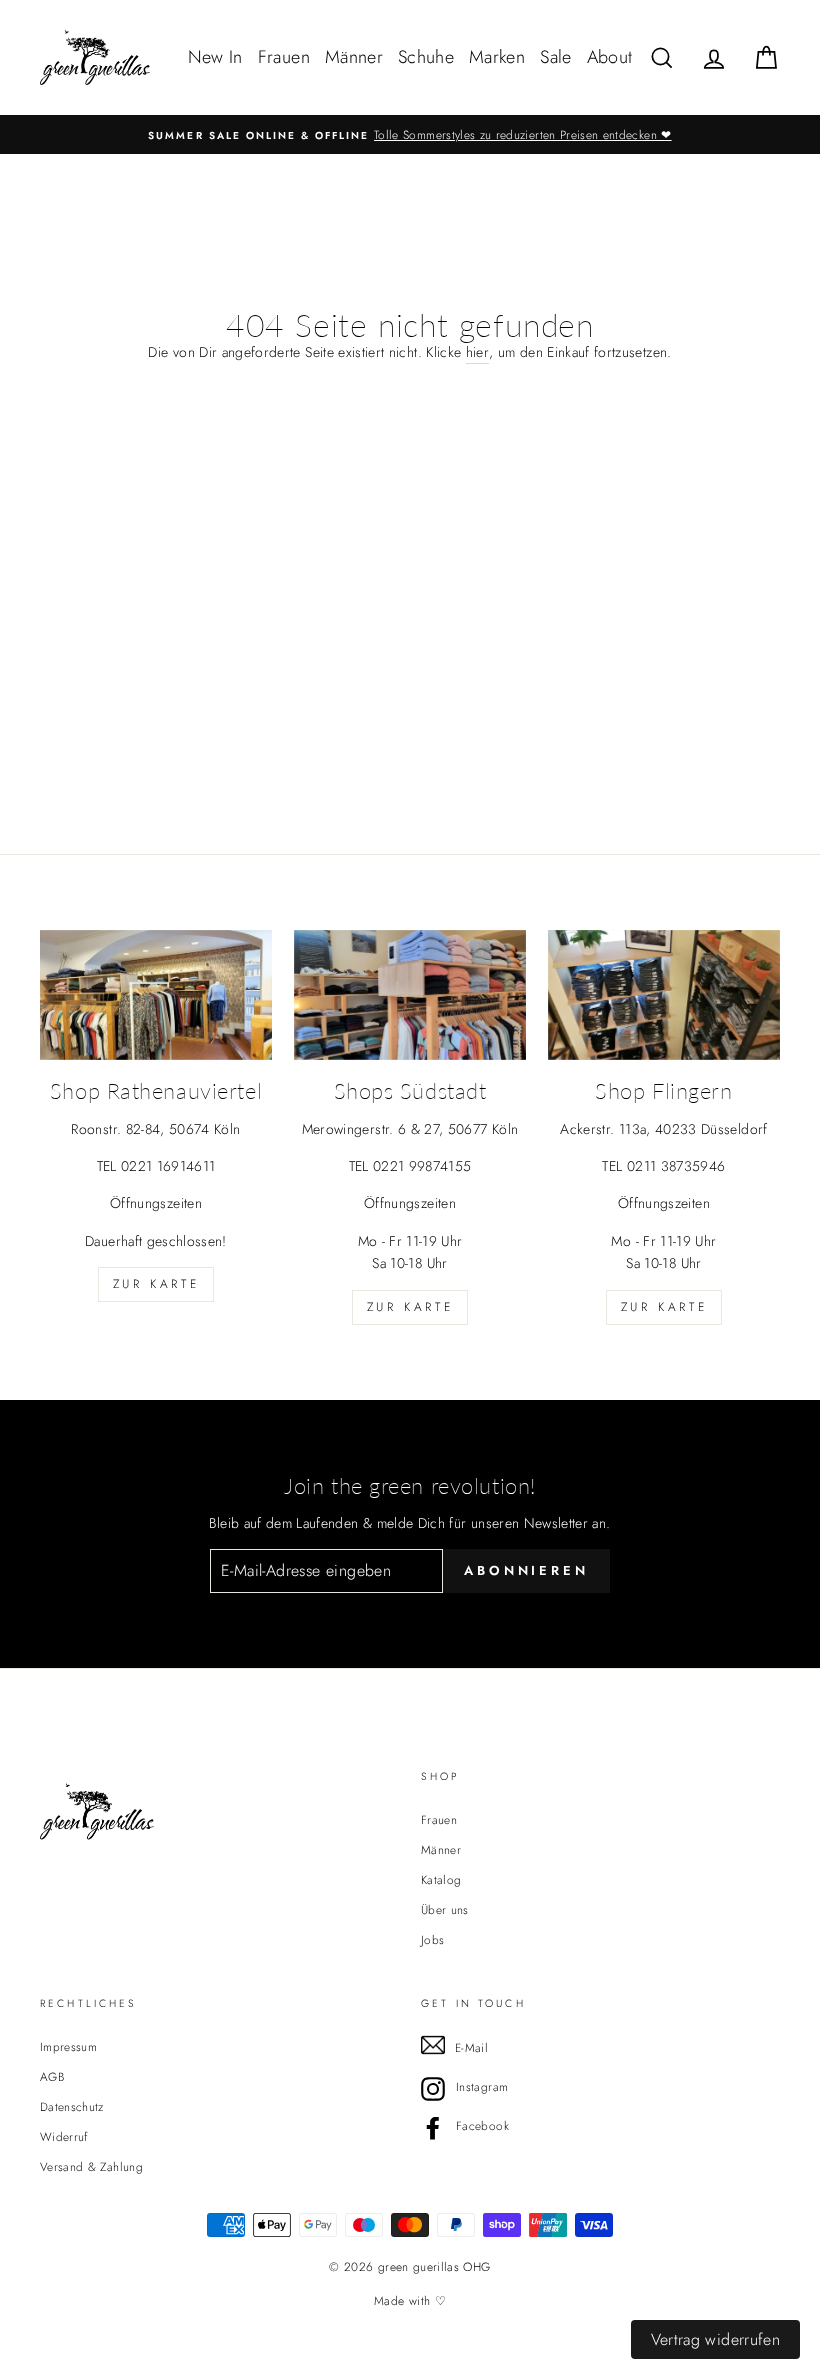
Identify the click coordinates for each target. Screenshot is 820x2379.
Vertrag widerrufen (715, 2339)
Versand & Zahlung (91, 2166)
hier (477, 352)
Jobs (432, 1939)
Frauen (284, 57)
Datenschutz (72, 2106)
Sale (555, 57)
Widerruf (64, 2136)
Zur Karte (156, 1284)
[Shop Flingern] (664, 995)
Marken (497, 57)
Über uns (445, 1909)
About (610, 57)
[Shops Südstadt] (410, 995)
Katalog (441, 1879)
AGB (52, 2076)
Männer (354, 57)
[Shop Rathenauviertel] (156, 995)
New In (215, 57)
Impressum (68, 2046)
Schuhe (426, 57)
